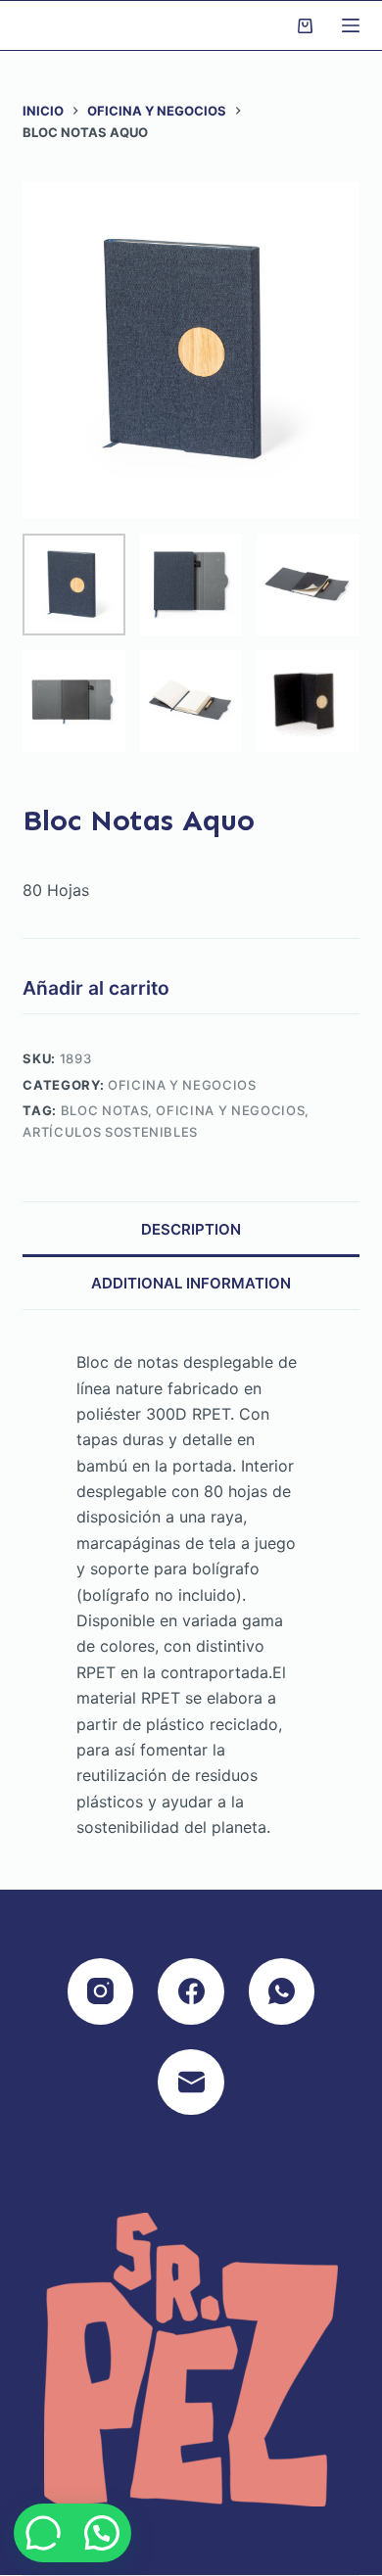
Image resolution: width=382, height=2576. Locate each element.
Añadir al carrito (96, 988)
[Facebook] (191, 1991)
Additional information (191, 1283)
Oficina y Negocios (182, 1085)
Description (191, 1229)
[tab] (191, 1228)
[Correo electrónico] (191, 2083)
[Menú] (351, 25)
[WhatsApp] (282, 1991)
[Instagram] (101, 1991)
